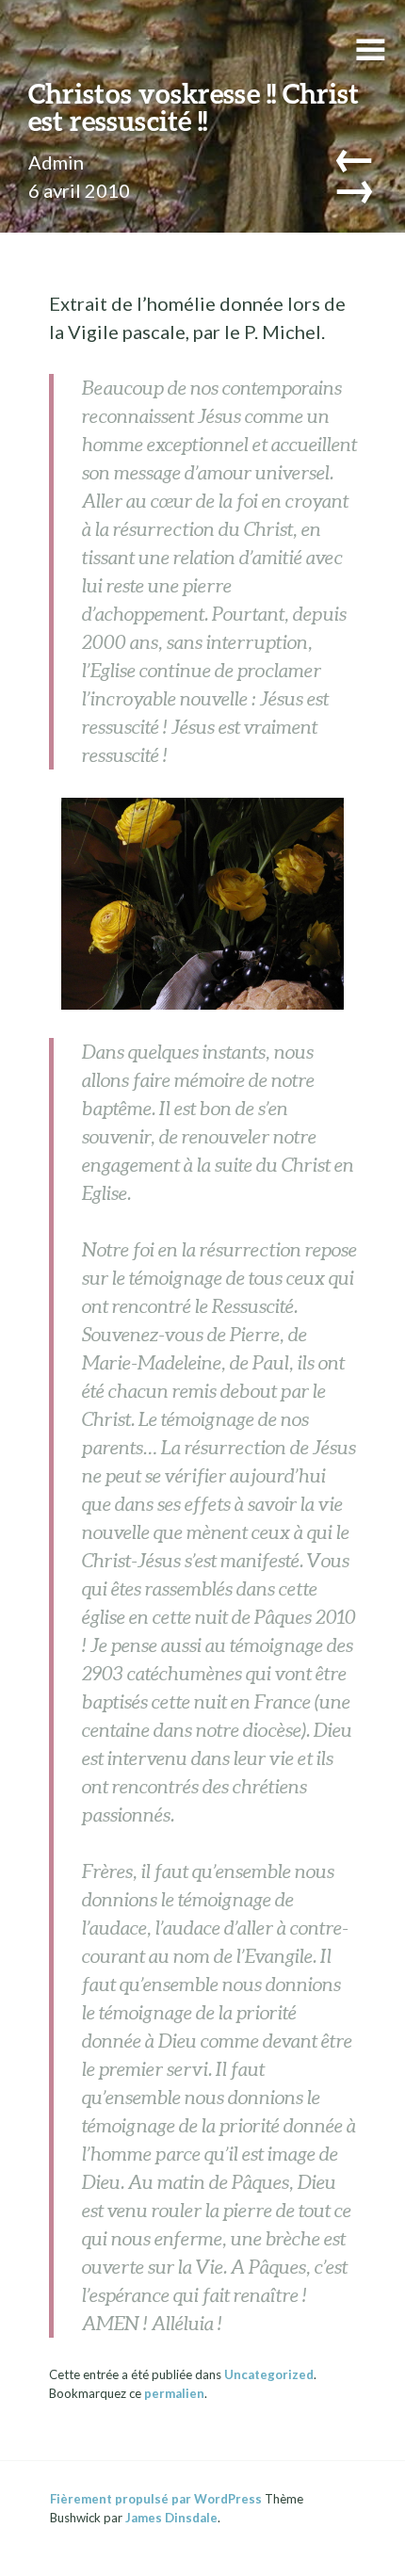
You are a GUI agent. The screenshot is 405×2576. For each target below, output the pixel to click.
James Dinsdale (171, 2518)
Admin (56, 162)
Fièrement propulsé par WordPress (156, 2499)
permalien (174, 2393)
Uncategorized (269, 2374)
